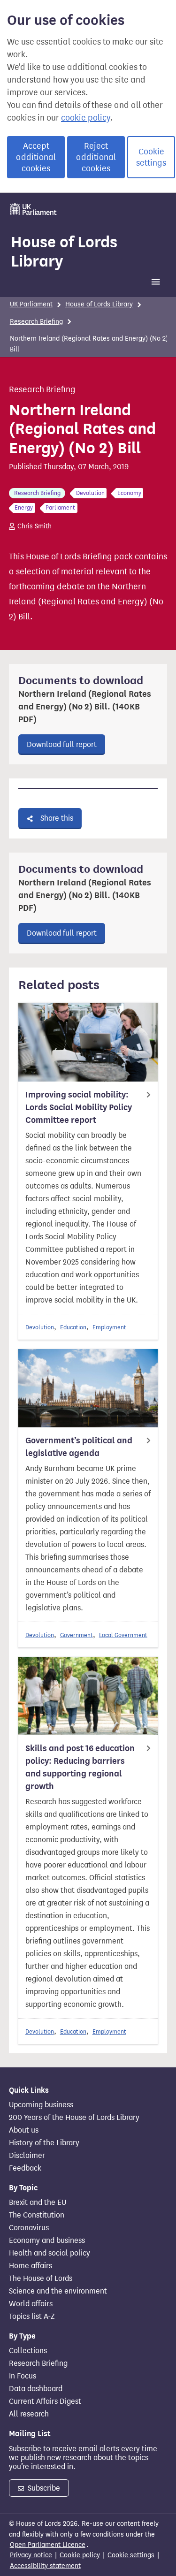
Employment (109, 1327)
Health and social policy (50, 2253)
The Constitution (37, 2215)
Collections (28, 2351)
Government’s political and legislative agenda (79, 1447)
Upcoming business (41, 2105)
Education (73, 1327)
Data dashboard (36, 2389)
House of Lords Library (64, 251)
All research (29, 2414)
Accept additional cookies (36, 157)
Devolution (40, 1327)
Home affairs (31, 2266)
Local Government (123, 1635)
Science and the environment (58, 2291)
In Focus (23, 2376)
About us (24, 2130)
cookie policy (86, 118)
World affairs (31, 2304)
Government (77, 1635)
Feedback (25, 2168)
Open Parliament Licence (48, 2545)
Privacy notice (31, 2555)
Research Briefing (36, 322)
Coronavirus (29, 2228)
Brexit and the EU (38, 2203)
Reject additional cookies (96, 157)
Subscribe (43, 2488)
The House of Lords (41, 2279)
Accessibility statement (45, 2566)
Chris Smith (34, 526)
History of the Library (44, 2143)
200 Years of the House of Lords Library (74, 2118)
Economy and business (47, 2241)
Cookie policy (80, 2555)
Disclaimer (27, 2156)
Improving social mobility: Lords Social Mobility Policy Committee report (79, 1107)
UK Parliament (31, 304)
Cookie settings (151, 157)
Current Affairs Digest (45, 2401)
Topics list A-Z (32, 2317)
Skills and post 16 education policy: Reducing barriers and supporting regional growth (80, 1767)
